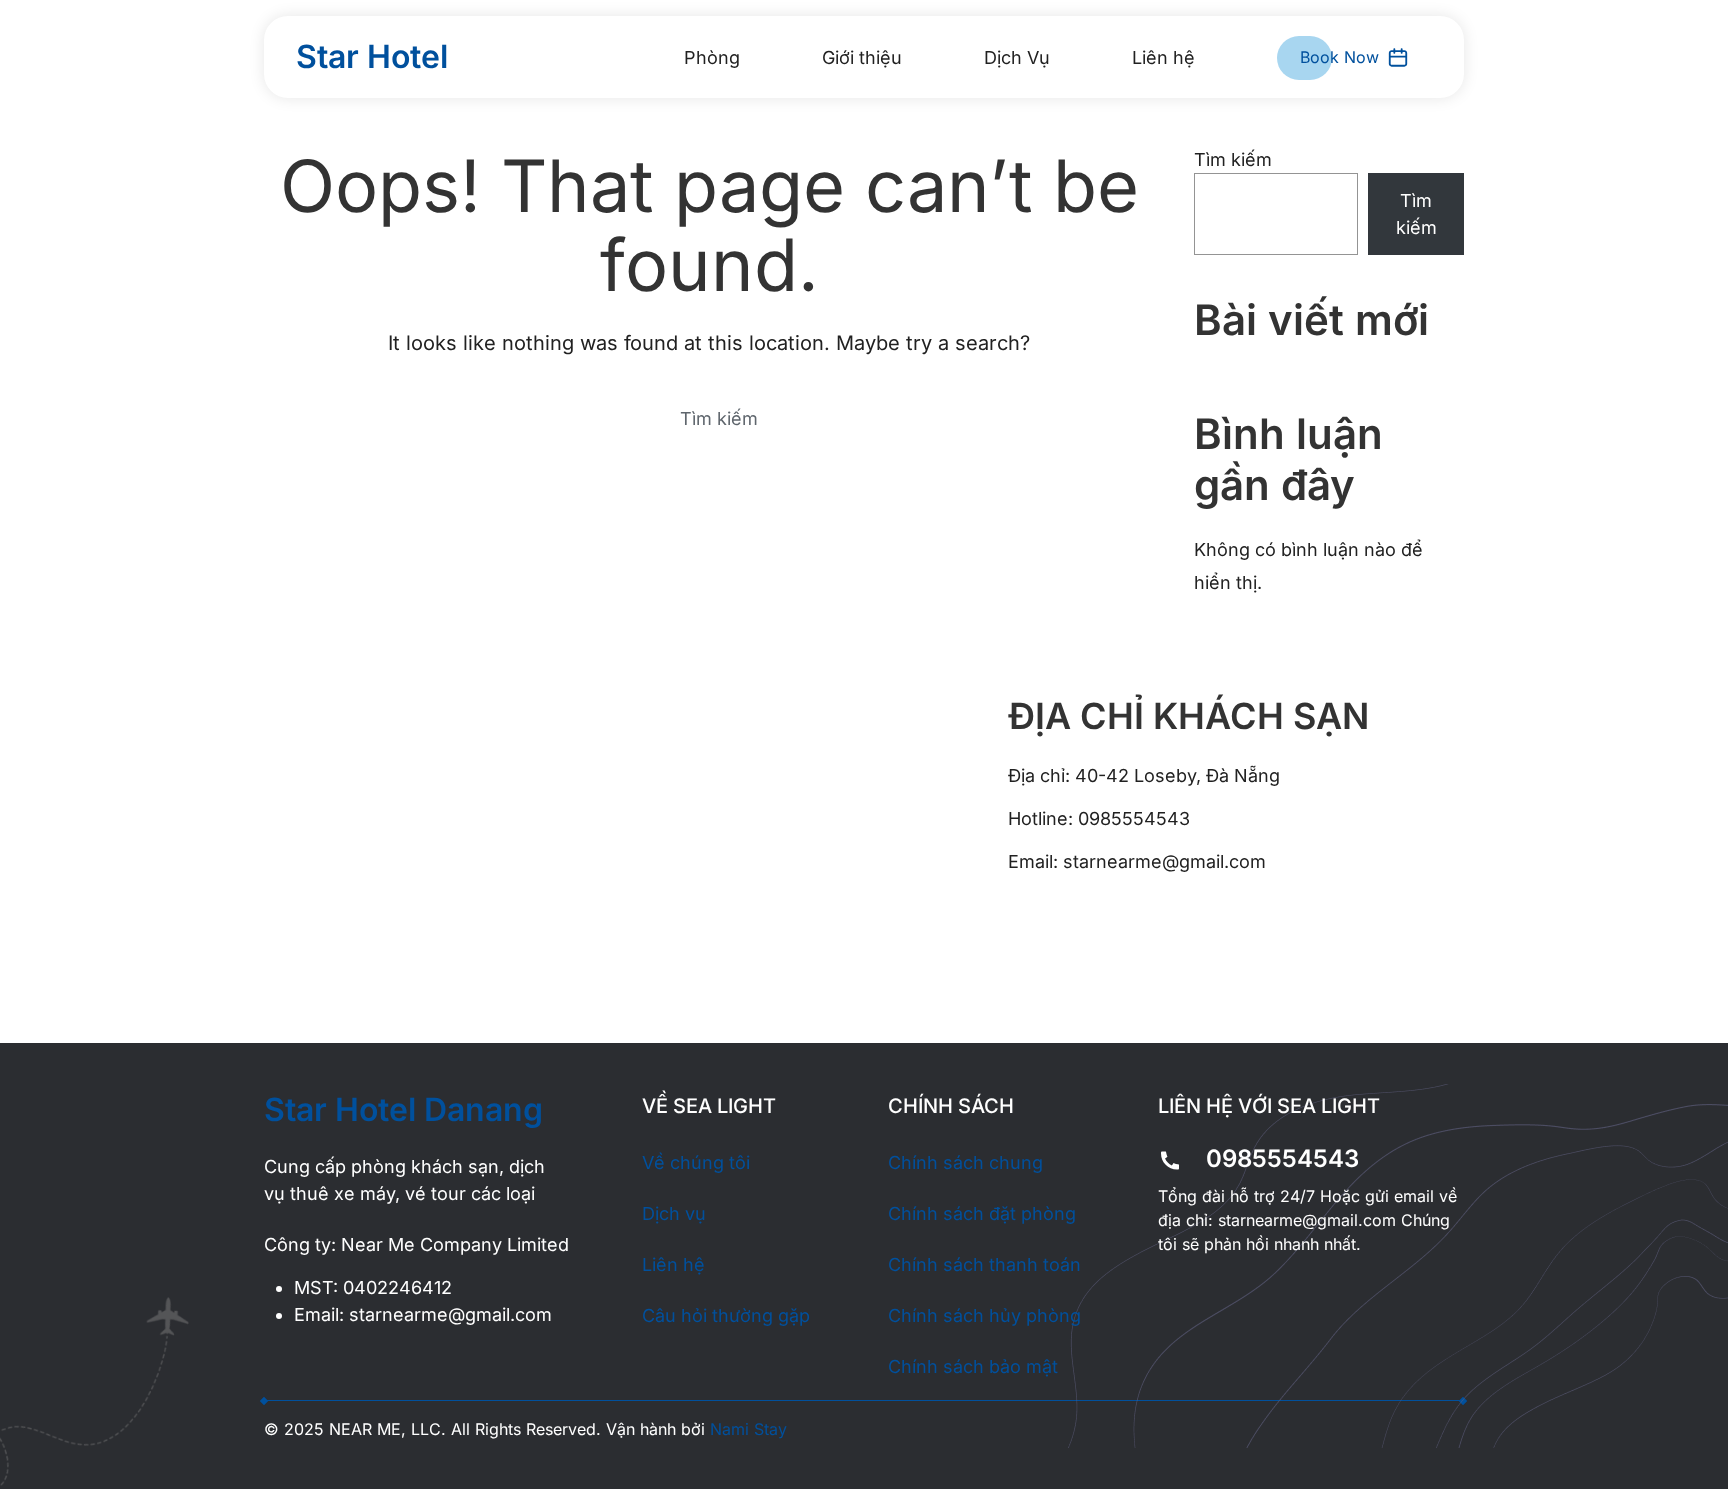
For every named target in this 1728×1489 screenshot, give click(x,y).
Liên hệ (1163, 57)
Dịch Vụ (1017, 57)
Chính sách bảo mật (973, 1366)
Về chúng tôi (696, 1162)
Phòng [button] (712, 57)
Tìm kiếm (1233, 159)
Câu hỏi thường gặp (726, 1315)
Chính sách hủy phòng (984, 1315)
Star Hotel (372, 56)
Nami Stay (748, 1429)
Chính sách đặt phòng (982, 1213)
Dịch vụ (674, 1213)
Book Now (1339, 57)
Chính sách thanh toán (984, 1264)
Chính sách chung (965, 1162)
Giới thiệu (862, 57)
